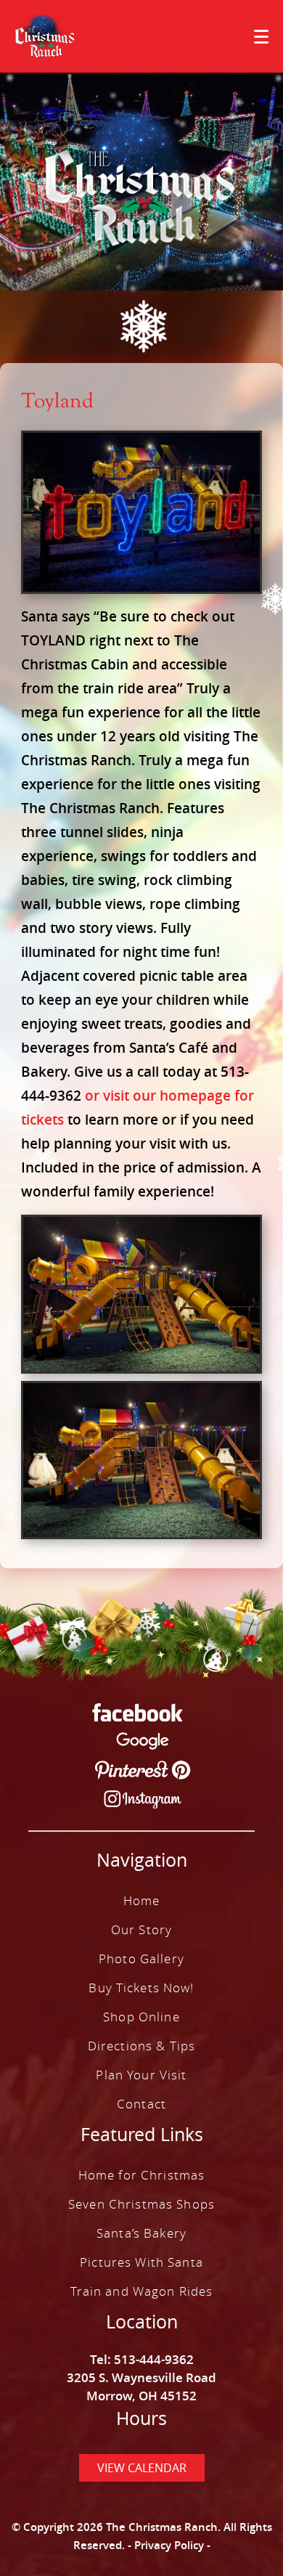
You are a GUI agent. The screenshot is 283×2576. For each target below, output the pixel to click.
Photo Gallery (141, 1959)
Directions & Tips (141, 2046)
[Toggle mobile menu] (261, 37)
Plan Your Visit (141, 2075)
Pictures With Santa (141, 2262)
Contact (141, 2104)
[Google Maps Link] (143, 1743)
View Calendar (142, 2468)
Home (142, 1900)
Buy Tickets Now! (141, 1988)
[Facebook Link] (138, 1715)
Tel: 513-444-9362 (142, 2359)
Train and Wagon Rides (142, 2291)
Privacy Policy (169, 2545)
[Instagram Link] (143, 1802)
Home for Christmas (142, 2175)
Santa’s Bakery (141, 2233)
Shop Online (141, 2017)
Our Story (141, 1929)
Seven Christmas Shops (141, 2204)
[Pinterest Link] (143, 1772)
